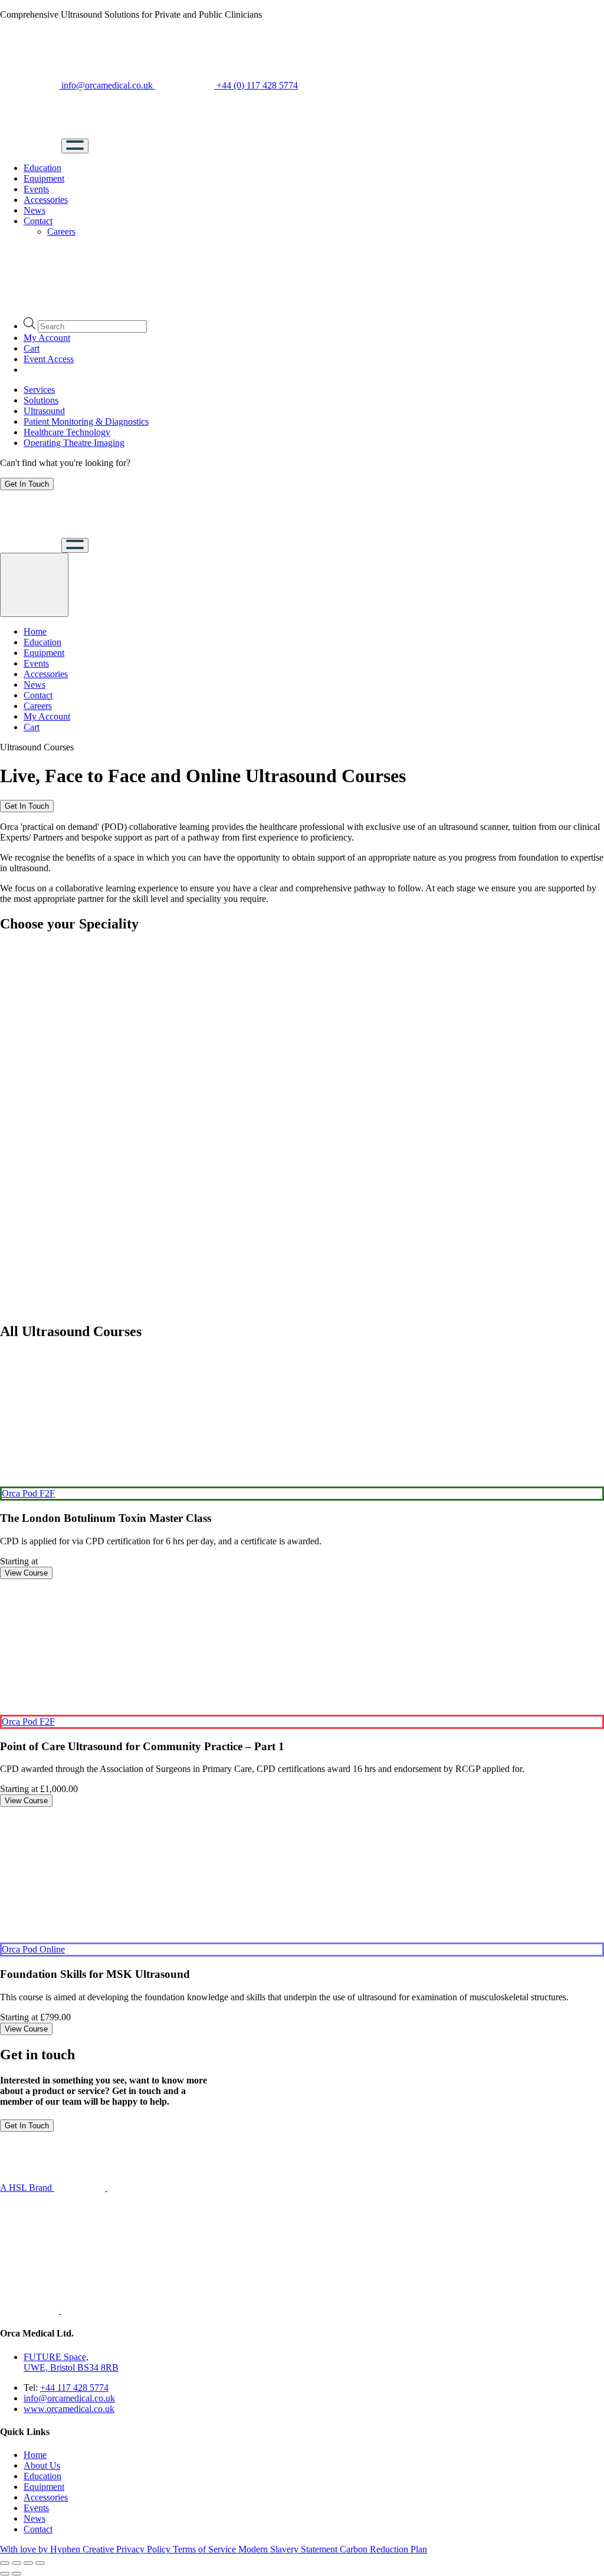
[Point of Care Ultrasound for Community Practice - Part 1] (302, 1647)
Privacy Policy (145, 2549)
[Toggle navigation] (75, 146)
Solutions (41, 400)
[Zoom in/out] (40, 2563)
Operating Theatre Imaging (74, 443)
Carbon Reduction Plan (383, 2549)
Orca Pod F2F (28, 1493)
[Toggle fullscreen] (28, 2563)
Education (42, 168)
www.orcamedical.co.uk (69, 2409)
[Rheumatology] (29, 1245)
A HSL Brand (27, 2188)
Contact (38, 221)
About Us (42, 2465)
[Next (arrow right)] (17, 2574)
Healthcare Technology (67, 432)
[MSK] (29, 1000)
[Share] (17, 2563)
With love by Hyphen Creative (58, 2549)
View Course (26, 1573)
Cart (32, 348)
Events (36, 189)
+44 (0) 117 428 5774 (256, 85)
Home (35, 631)
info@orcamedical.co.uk (107, 85)
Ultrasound (44, 411)
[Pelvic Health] (29, 1061)
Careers (61, 232)
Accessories (46, 200)
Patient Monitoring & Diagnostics (86, 421)
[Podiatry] (29, 1122)
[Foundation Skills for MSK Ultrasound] (302, 1875)
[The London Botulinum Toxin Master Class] (302, 1419)
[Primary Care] (29, 1184)
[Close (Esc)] (5, 2563)
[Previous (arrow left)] (5, 2574)
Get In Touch (27, 484)
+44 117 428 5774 (74, 2388)
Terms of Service (206, 2549)
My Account (47, 338)
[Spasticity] (29, 1306)
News (35, 210)
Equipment (44, 178)
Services (39, 390)
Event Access (49, 359)
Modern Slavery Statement (289, 2549)
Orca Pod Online (33, 1949)
